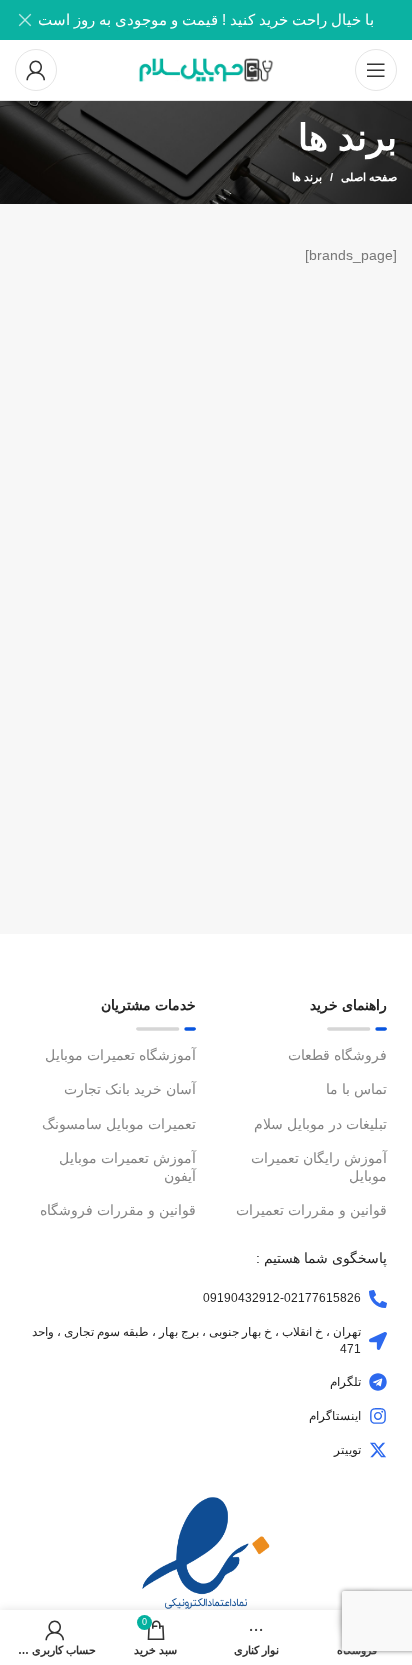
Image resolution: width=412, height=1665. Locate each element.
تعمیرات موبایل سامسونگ (119, 1124)
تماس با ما (356, 1089)
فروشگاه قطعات (337, 1055)
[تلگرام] (378, 1382)
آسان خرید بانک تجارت (130, 1089)
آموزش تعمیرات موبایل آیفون (127, 1167)
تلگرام (345, 1382)
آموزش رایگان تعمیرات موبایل (319, 1167)
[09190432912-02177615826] (378, 1299)
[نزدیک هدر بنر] (25, 20)
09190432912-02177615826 (282, 1298)
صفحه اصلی (369, 177)
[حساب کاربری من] (36, 70)
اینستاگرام (335, 1416)
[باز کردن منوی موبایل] (376, 70)
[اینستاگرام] (378, 1416)
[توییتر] (378, 1450)
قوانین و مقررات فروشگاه (118, 1210)
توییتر (347, 1450)
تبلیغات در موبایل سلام (320, 1124)
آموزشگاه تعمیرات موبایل (120, 1055)
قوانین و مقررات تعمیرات (311, 1210)
